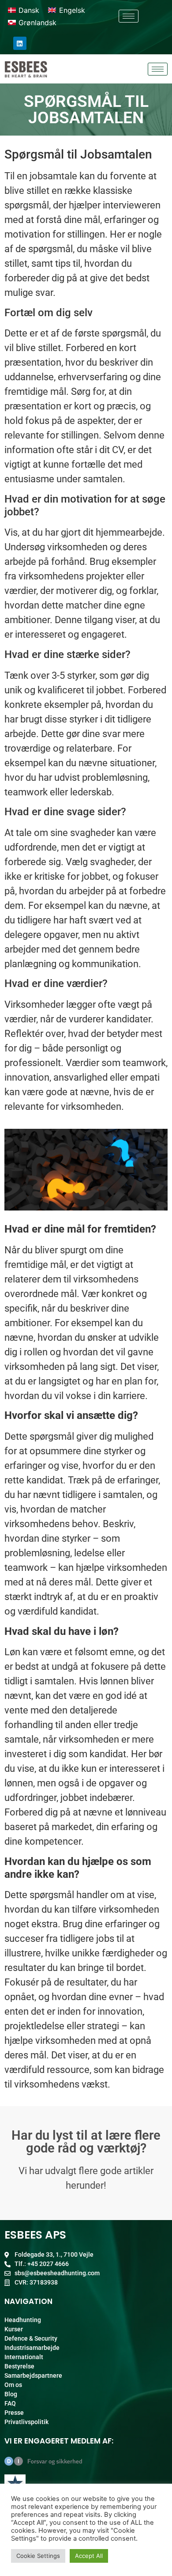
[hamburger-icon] (129, 16)
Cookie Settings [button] (38, 2556)
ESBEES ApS (35, 2235)
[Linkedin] (20, 43)
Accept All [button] (89, 2556)
